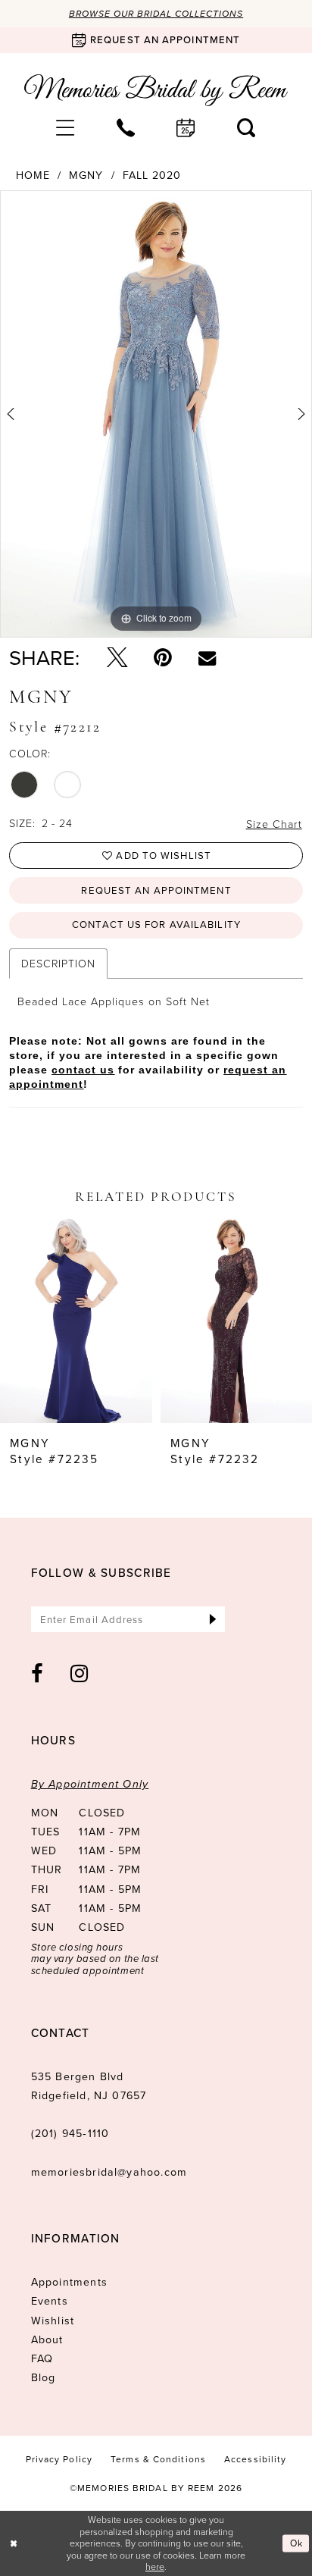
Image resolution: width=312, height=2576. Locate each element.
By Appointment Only (90, 1784)
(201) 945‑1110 (70, 2134)
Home (33, 176)
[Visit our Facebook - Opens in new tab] (37, 1673)
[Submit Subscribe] (213, 1619)
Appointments (69, 2282)
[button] (65, 128)
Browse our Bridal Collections (156, 14)
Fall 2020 (152, 176)
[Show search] (247, 128)
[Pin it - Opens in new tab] (163, 658)
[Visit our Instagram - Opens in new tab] (80, 1673)
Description (58, 963)
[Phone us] (126, 128)
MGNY (86, 176)
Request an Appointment (156, 890)
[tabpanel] (156, 414)
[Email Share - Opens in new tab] (207, 658)
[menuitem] (65, 128)
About (47, 2340)
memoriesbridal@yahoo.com (109, 2172)
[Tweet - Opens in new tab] (117, 658)
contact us (83, 1070)
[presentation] (76, 1318)
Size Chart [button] (274, 824)
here (155, 2567)
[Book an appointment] (186, 128)
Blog (44, 2378)
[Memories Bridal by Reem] (156, 90)
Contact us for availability (156, 924)
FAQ (42, 2359)
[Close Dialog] (14, 2544)
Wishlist (53, 2321)
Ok (296, 2543)
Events (50, 2301)
